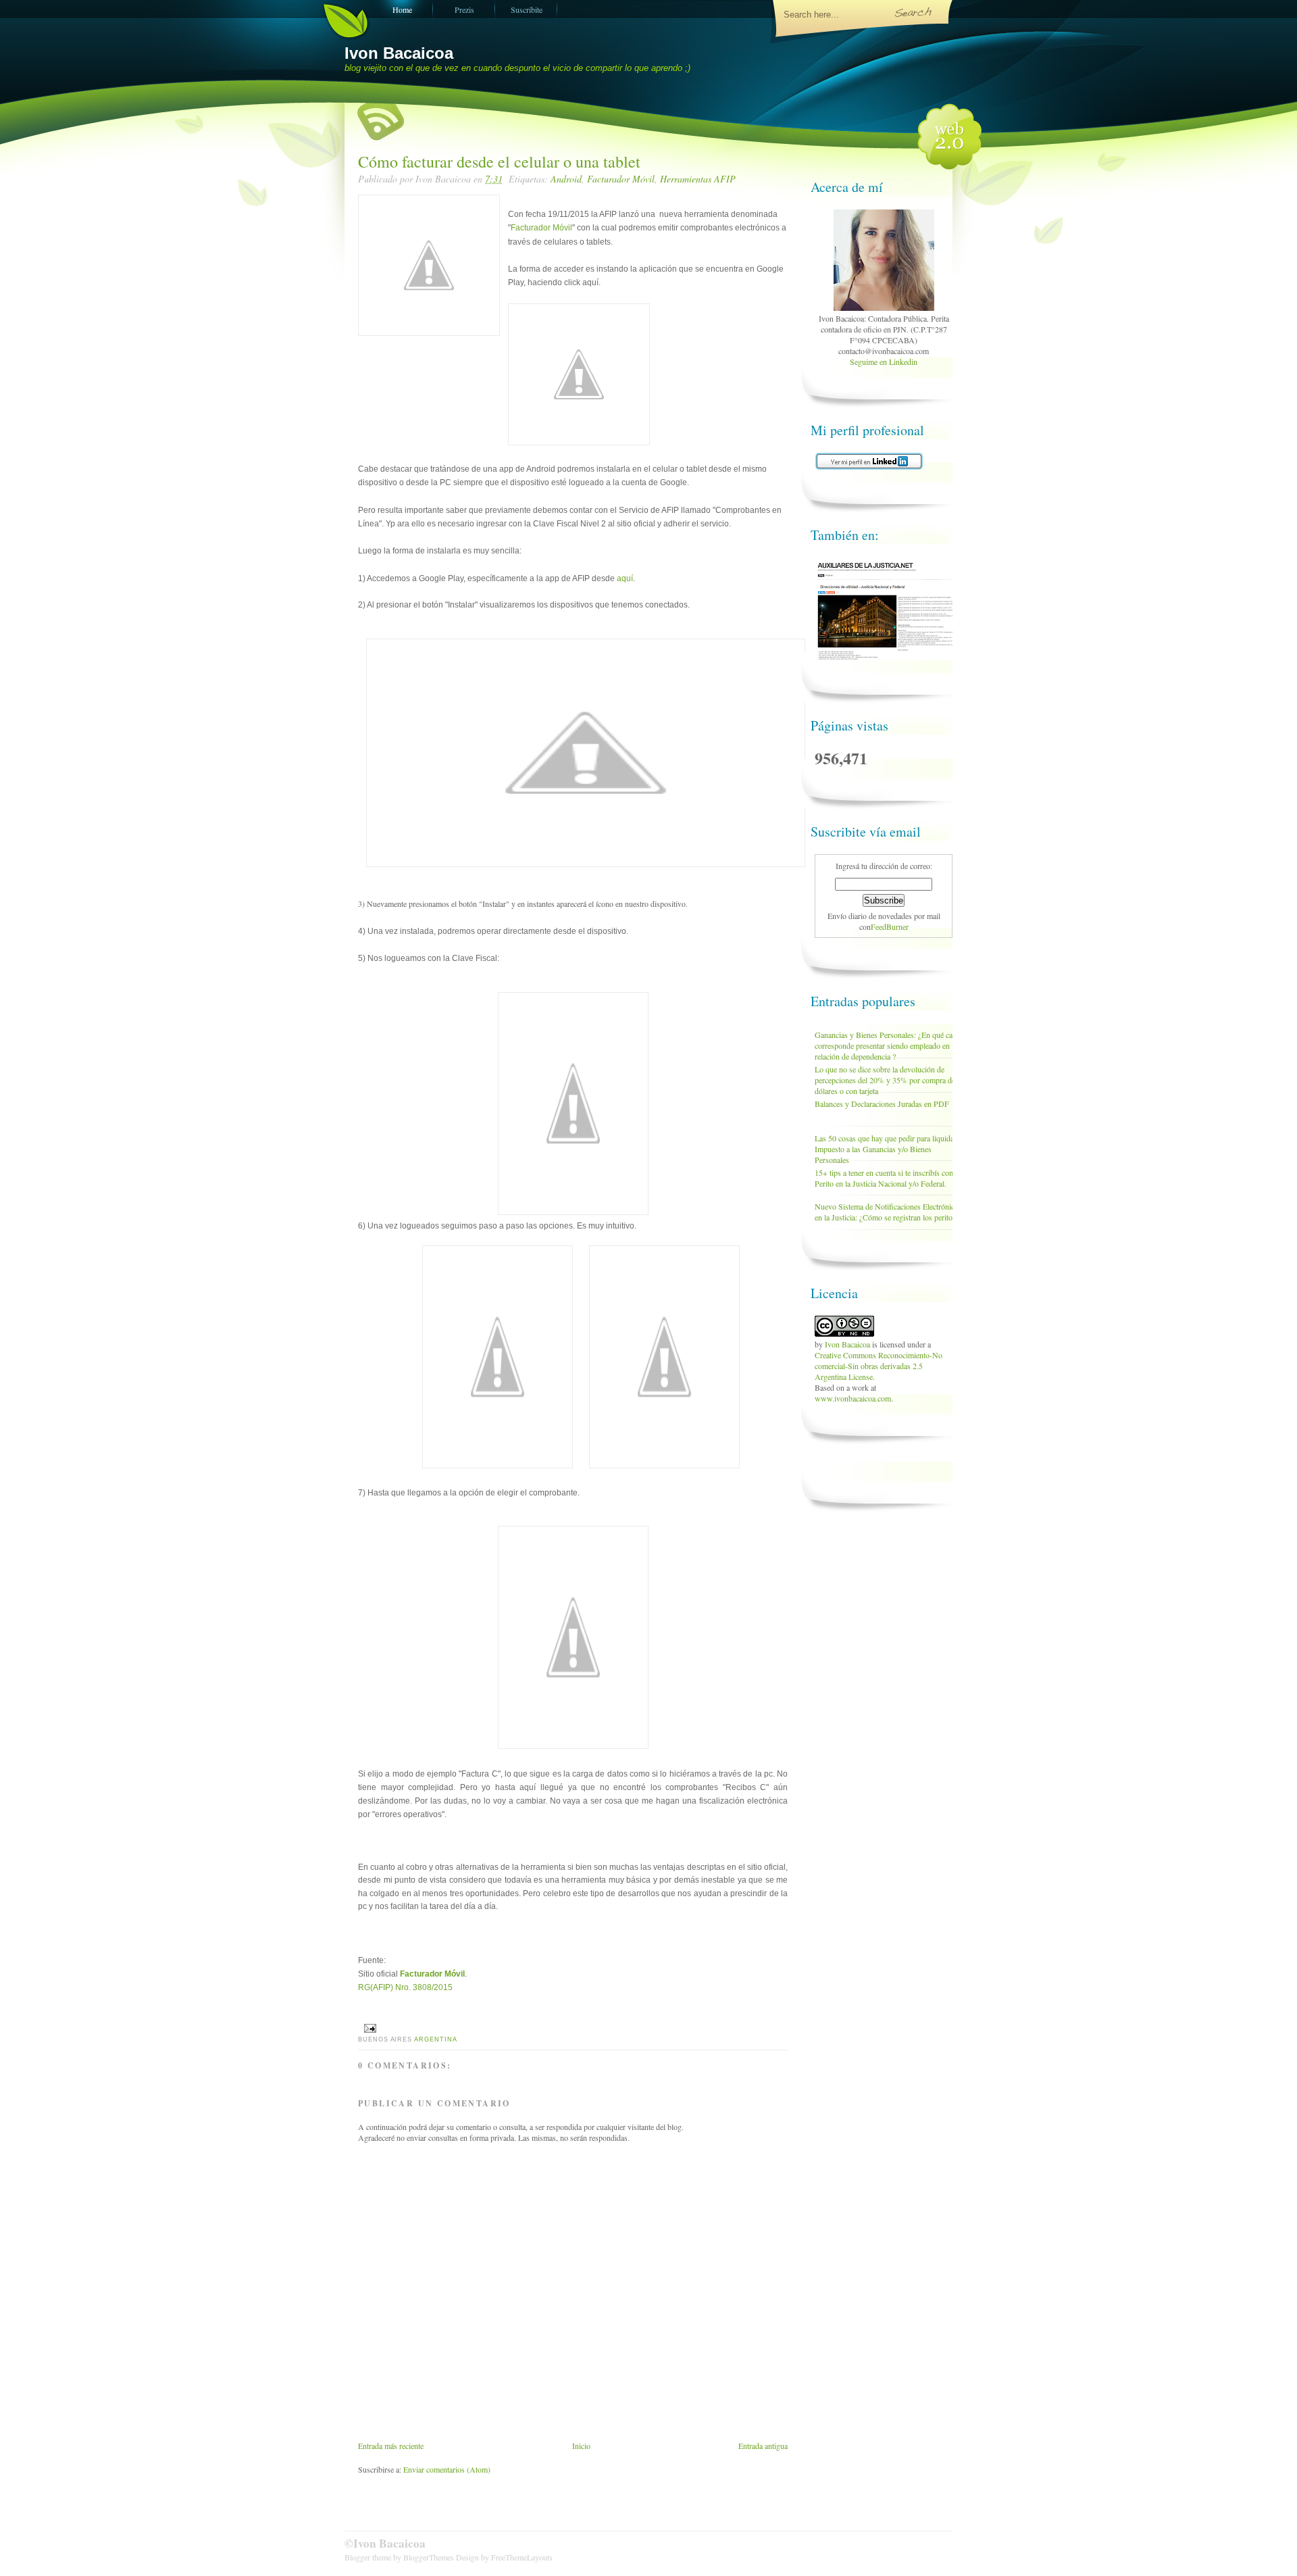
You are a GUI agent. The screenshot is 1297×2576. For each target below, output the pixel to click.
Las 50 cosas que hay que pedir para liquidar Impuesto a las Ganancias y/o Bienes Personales (886, 1149)
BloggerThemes (429, 2557)
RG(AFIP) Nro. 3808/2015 (405, 1987)
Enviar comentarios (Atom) (447, 2469)
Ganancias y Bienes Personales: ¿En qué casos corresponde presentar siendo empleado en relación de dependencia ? (889, 1045)
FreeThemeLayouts (522, 2557)
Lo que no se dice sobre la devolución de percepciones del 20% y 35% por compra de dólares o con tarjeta (885, 1080)
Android (566, 179)
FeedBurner (890, 926)
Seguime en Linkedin (884, 362)
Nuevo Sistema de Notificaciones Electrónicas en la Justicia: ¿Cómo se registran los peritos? (888, 1212)
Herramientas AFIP (698, 179)
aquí (625, 578)
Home (402, 9)
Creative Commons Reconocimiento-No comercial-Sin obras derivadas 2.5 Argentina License (879, 1366)
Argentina (435, 2039)
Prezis (464, 9)
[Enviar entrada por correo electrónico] (368, 2028)
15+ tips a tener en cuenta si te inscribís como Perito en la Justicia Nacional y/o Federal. (887, 1178)
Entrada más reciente (391, 2446)
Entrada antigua (763, 2446)
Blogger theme (369, 2557)
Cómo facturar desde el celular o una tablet (499, 162)
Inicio (581, 2446)
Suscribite (527, 9)
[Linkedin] (884, 307)
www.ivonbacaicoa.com (853, 1398)
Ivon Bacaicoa (399, 53)
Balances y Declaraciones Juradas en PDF (882, 1104)
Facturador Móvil (621, 179)
